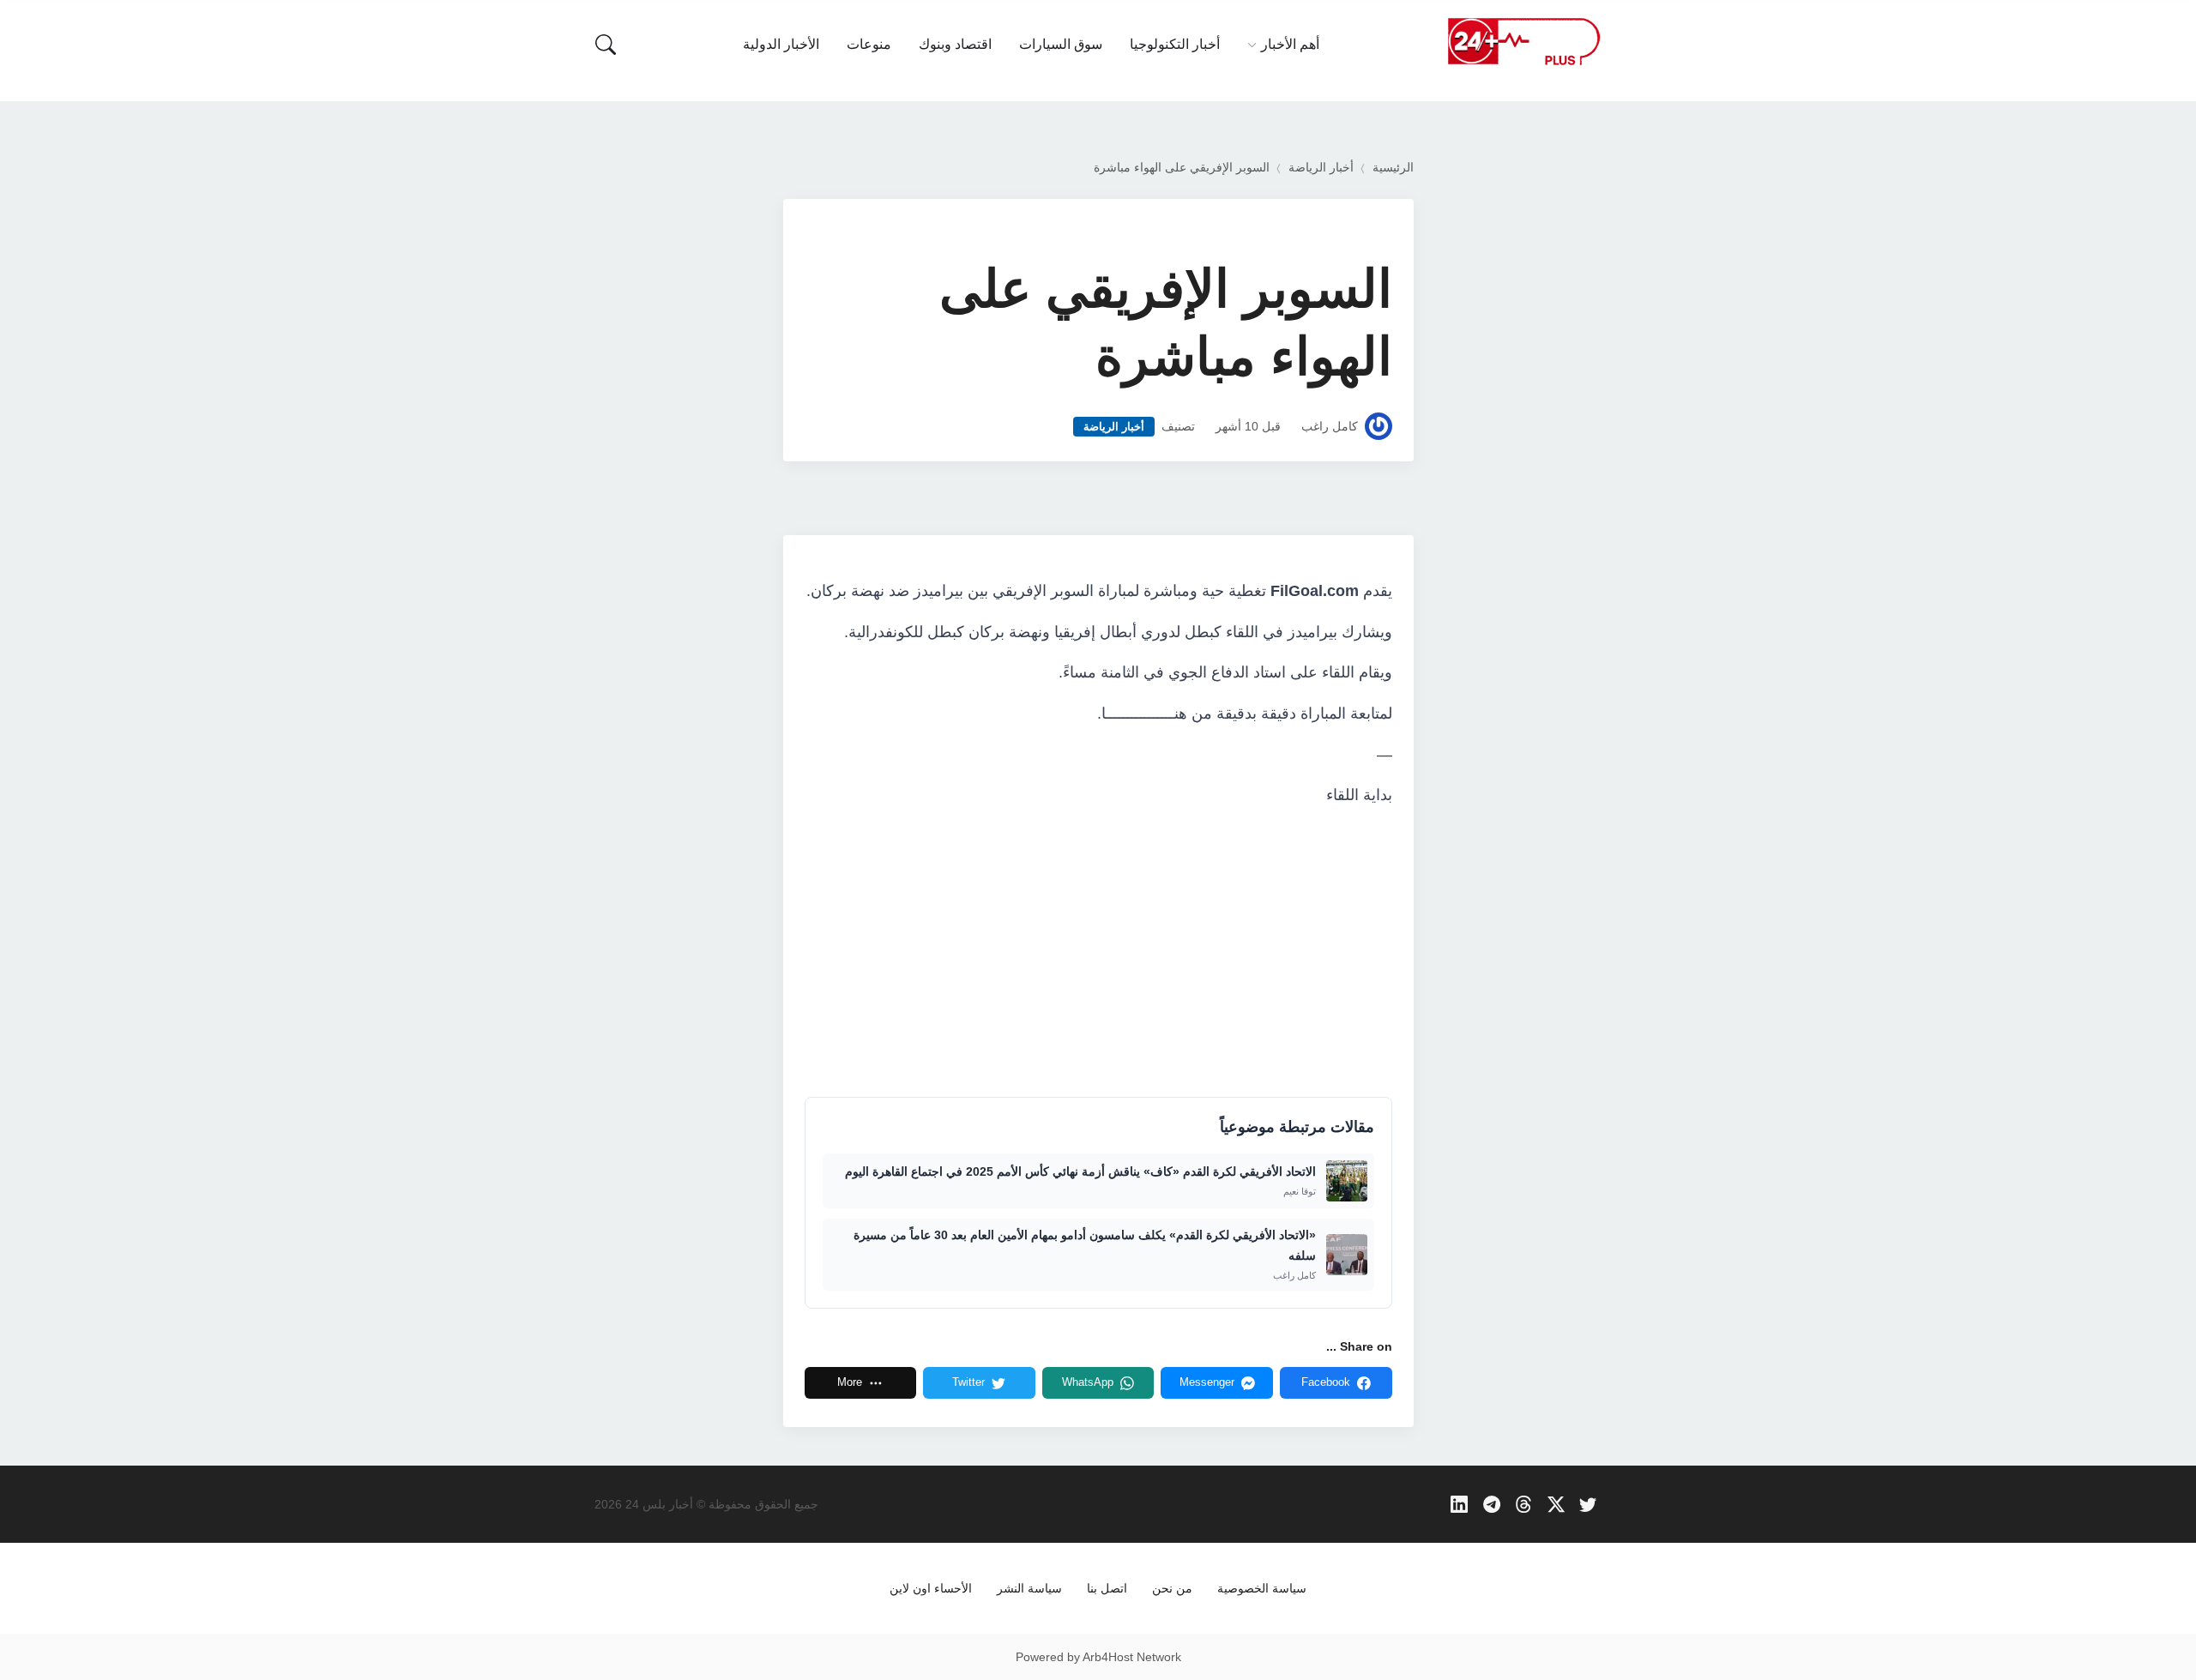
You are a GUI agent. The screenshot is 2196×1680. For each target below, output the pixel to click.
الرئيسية (1393, 168)
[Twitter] (1588, 1505)
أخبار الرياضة (1321, 168)
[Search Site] (606, 45)
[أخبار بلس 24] (1523, 41)
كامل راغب (1330, 427)
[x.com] (1556, 1505)
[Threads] (1524, 1505)
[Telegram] (1492, 1505)
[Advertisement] (1098, 951)
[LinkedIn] (1460, 1505)
